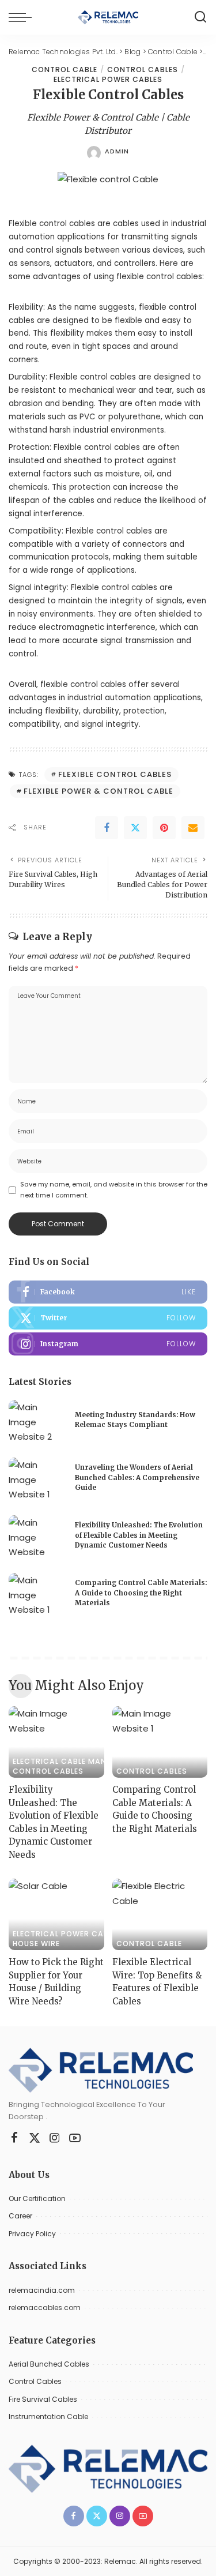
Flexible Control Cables (115, 774)
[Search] (200, 17)
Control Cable (65, 70)
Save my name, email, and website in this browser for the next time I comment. (114, 1190)
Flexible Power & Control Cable (98, 791)
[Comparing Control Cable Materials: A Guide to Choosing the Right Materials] (37, 1595)
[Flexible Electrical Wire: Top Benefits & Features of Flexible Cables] (160, 1914)
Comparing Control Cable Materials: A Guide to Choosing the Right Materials (141, 1593)
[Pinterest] (164, 828)
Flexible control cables (93, 377)
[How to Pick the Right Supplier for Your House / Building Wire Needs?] (56, 1914)
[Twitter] (135, 828)
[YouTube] (75, 2138)
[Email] (193, 828)
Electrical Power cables (108, 80)
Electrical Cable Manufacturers (85, 1762)
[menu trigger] (23, 17)
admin (117, 151)
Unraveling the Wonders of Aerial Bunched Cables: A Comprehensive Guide (137, 1477)
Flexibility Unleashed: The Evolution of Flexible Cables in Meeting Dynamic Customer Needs (139, 1535)
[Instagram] (108, 1344)
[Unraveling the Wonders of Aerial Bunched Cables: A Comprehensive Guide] (37, 1479)
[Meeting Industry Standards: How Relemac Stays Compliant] (37, 1422)
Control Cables (143, 70)
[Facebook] (107, 828)
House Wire (36, 1944)
